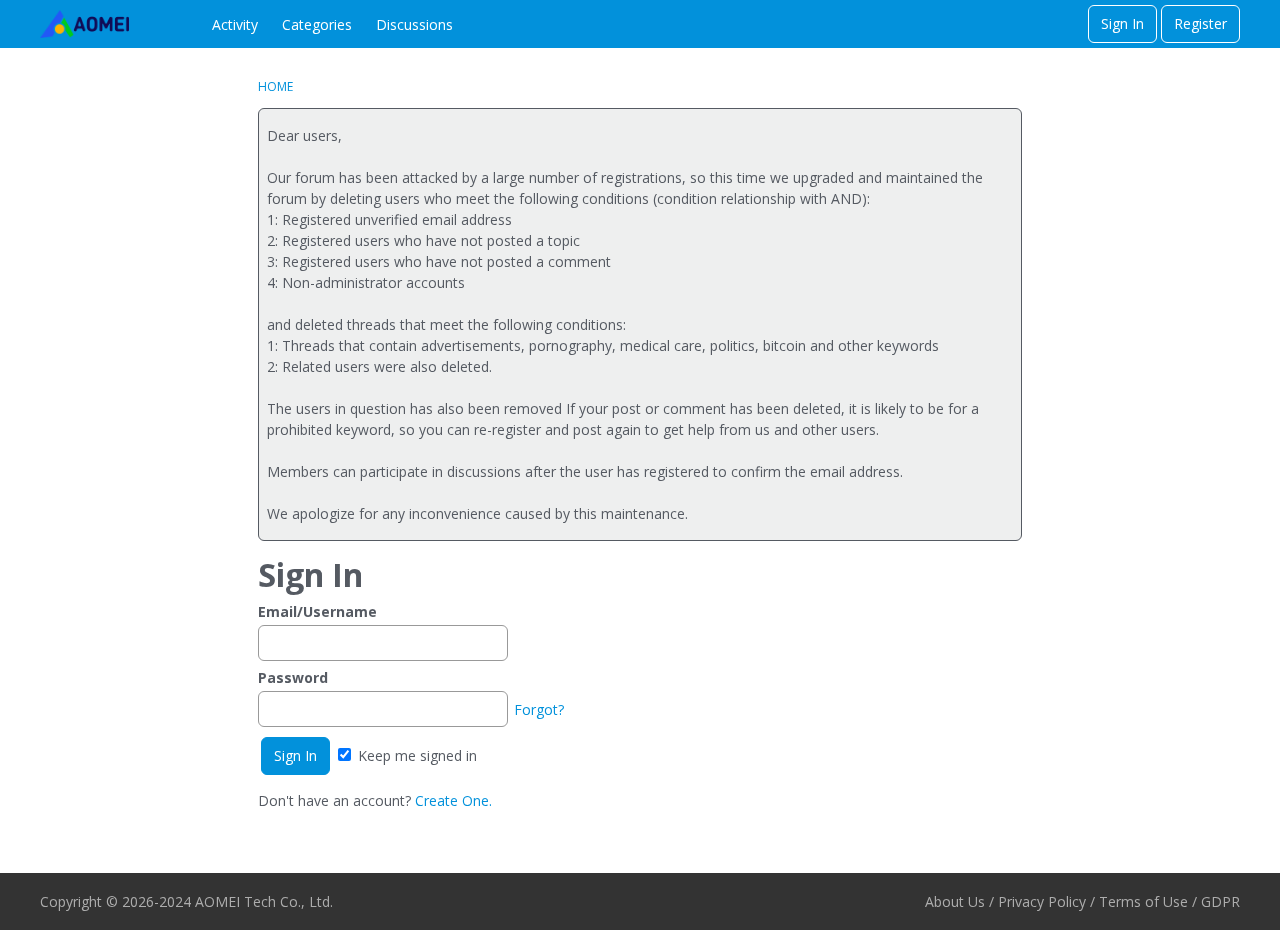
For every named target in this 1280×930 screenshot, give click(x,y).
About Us (955, 901)
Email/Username (317, 611)
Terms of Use (1143, 901)
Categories (317, 24)
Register (1200, 23)
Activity (235, 24)
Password (293, 677)
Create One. (453, 800)
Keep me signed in (415, 755)
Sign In (1122, 23)
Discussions (414, 24)
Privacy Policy (1042, 901)
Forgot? (539, 709)
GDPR (1220, 901)
